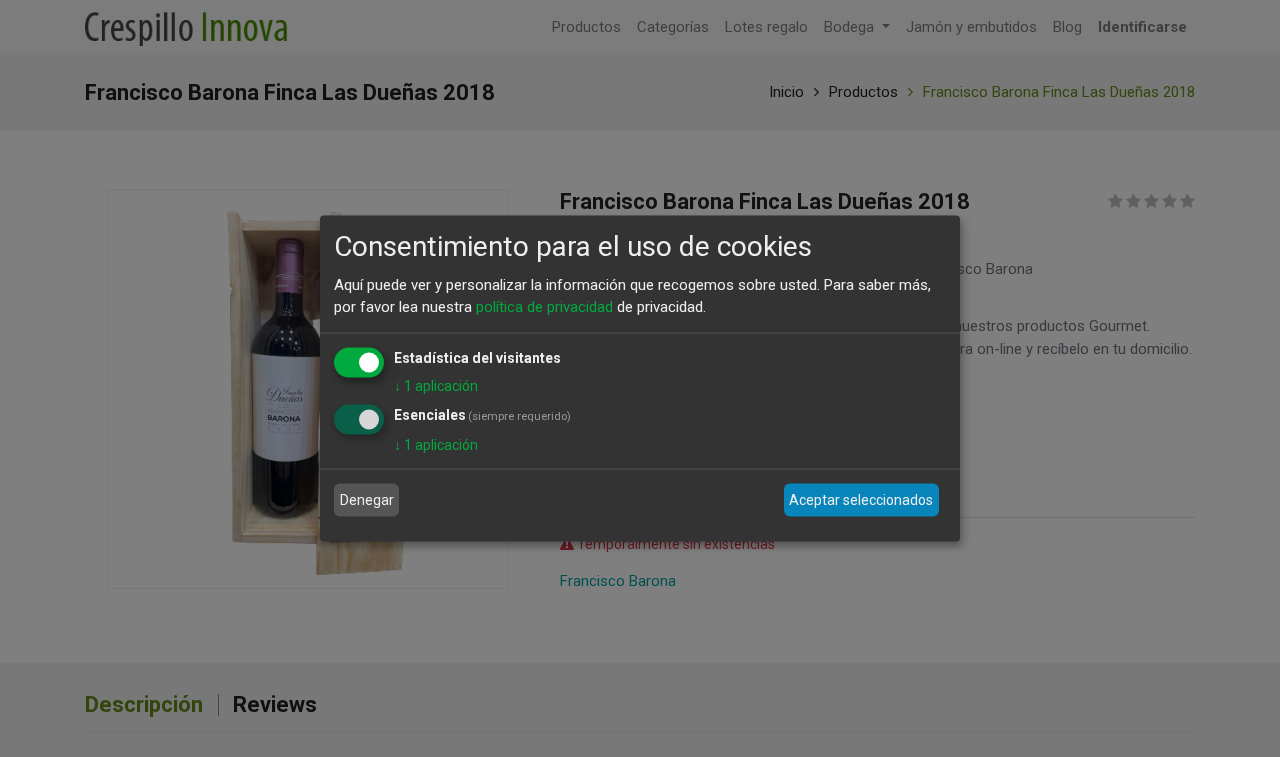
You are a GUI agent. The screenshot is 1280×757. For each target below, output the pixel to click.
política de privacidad (544, 307)
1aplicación (436, 385)
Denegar (367, 500)
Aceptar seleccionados (861, 500)
